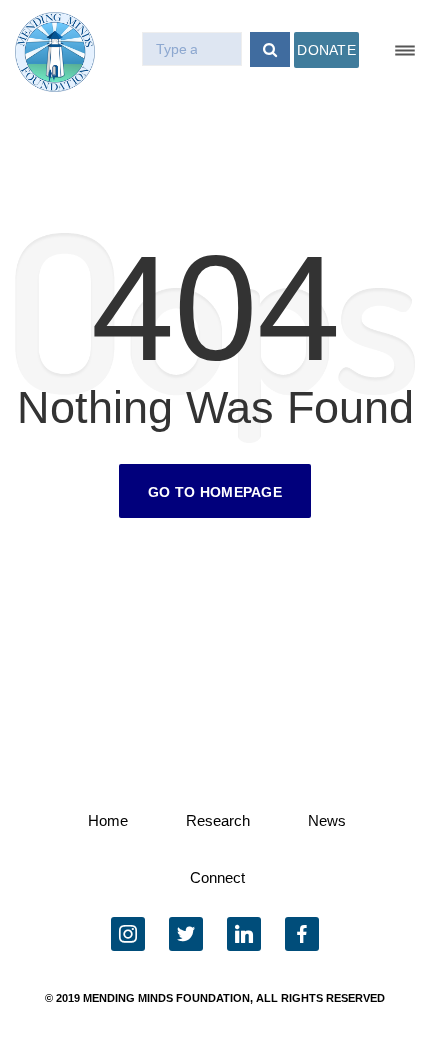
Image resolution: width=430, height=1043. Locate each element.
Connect (217, 877)
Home (108, 820)
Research (218, 820)
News (327, 820)
